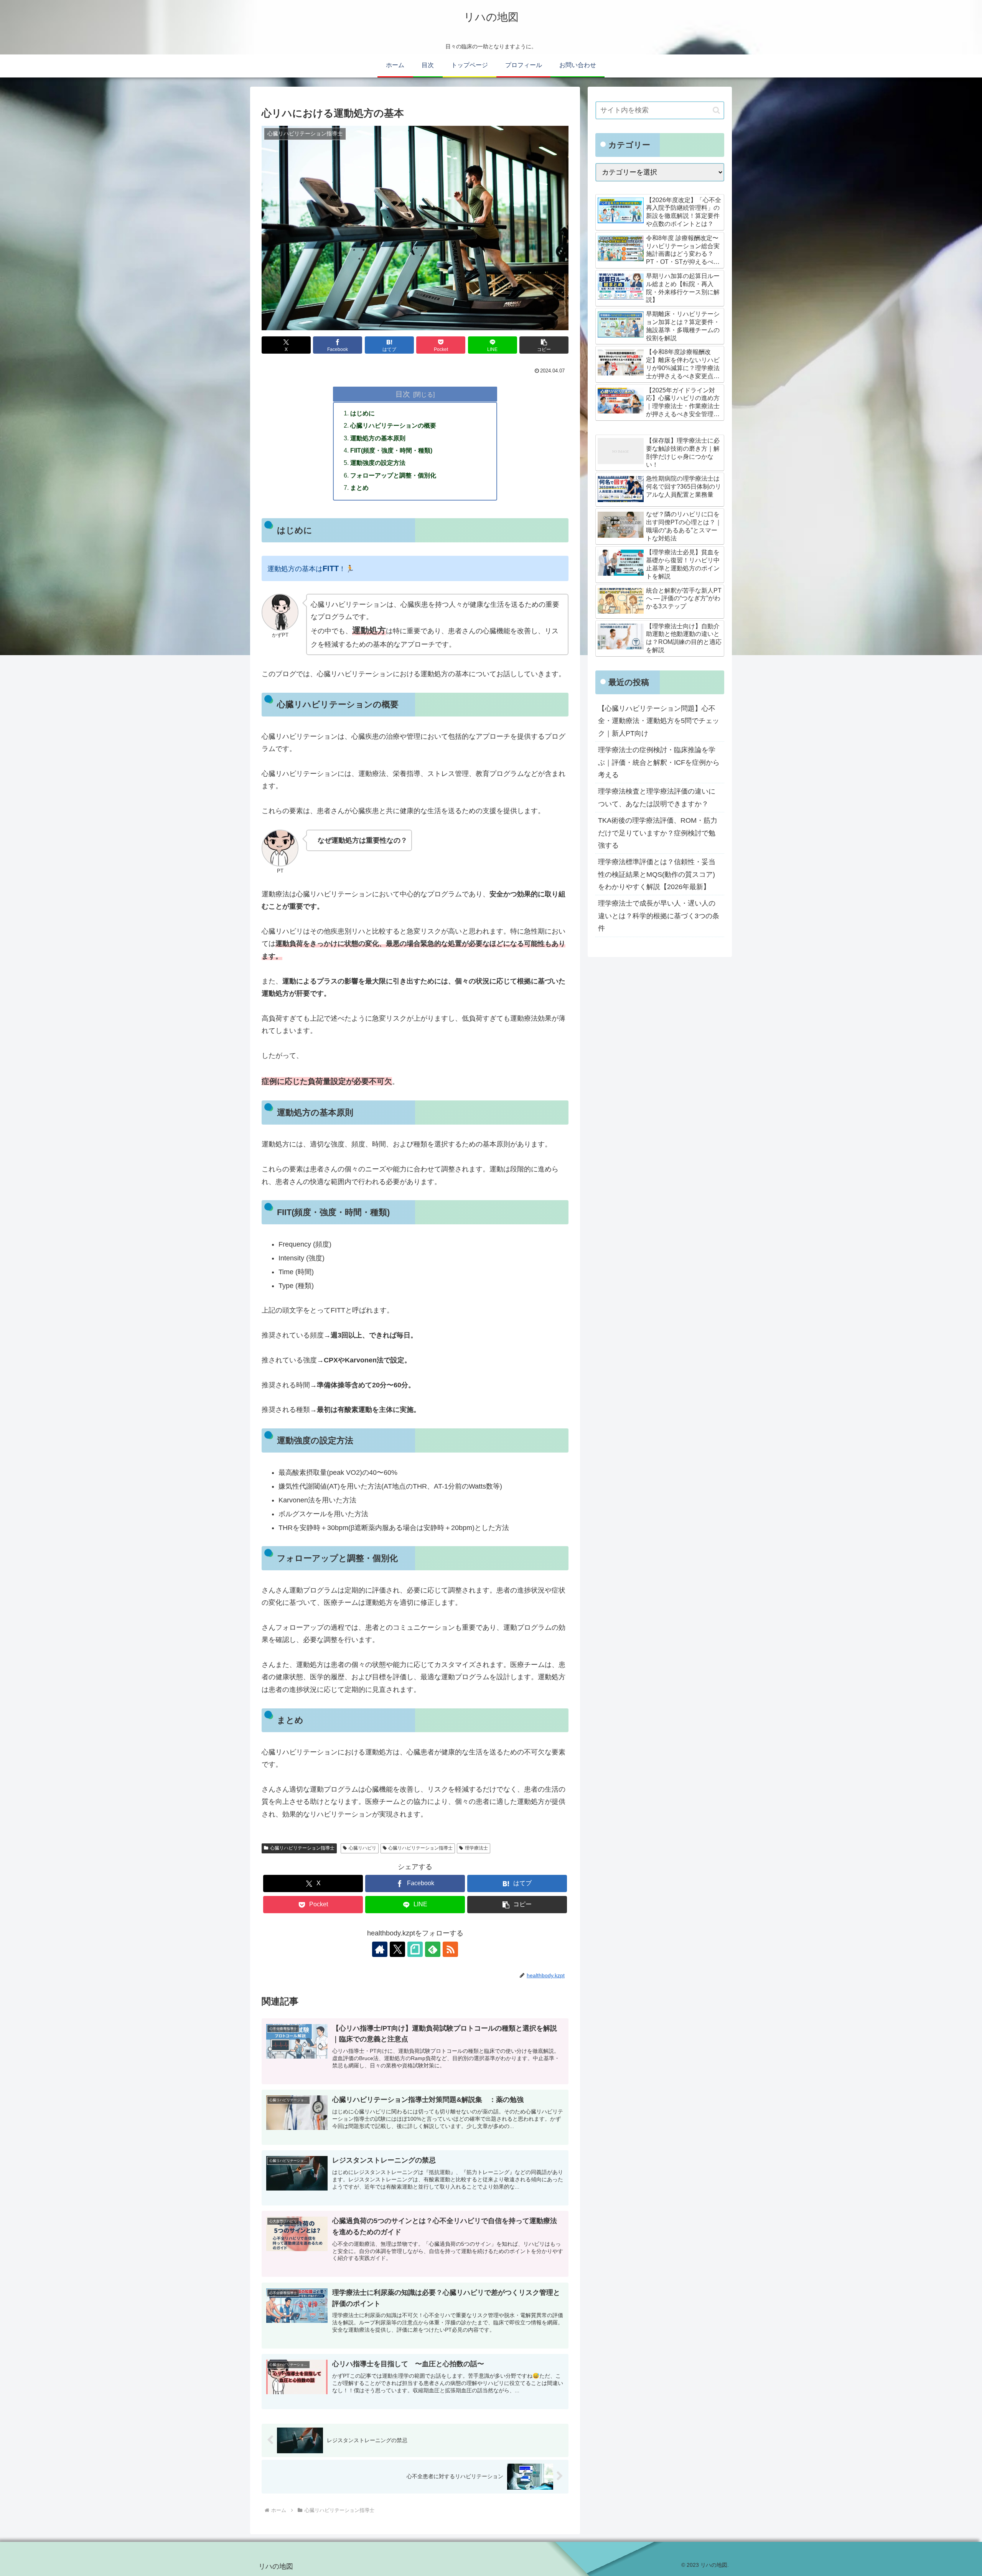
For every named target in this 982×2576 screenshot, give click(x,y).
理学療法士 (476, 1848)
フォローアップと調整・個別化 (393, 475)
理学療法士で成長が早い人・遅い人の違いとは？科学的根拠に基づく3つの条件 (659, 916)
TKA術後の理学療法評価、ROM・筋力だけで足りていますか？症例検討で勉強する (658, 833)
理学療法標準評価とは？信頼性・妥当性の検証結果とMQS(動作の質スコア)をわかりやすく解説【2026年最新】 (657, 874)
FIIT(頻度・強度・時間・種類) (391, 450)
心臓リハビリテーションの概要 (393, 425)
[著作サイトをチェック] (380, 1949)
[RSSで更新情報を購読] (450, 1949)
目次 (403, 394)
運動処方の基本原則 (378, 438)
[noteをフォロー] (415, 1949)
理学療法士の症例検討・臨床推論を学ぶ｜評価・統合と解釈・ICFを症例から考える (659, 762)
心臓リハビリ (362, 1848)
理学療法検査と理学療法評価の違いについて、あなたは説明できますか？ (657, 797)
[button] (544, 345)
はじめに (362, 413)
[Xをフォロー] (397, 1949)
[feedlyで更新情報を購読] (433, 1949)
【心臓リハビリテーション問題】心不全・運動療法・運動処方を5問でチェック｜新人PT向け (659, 721)
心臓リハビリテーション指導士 (302, 1848)
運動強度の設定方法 (378, 463)
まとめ (359, 488)
